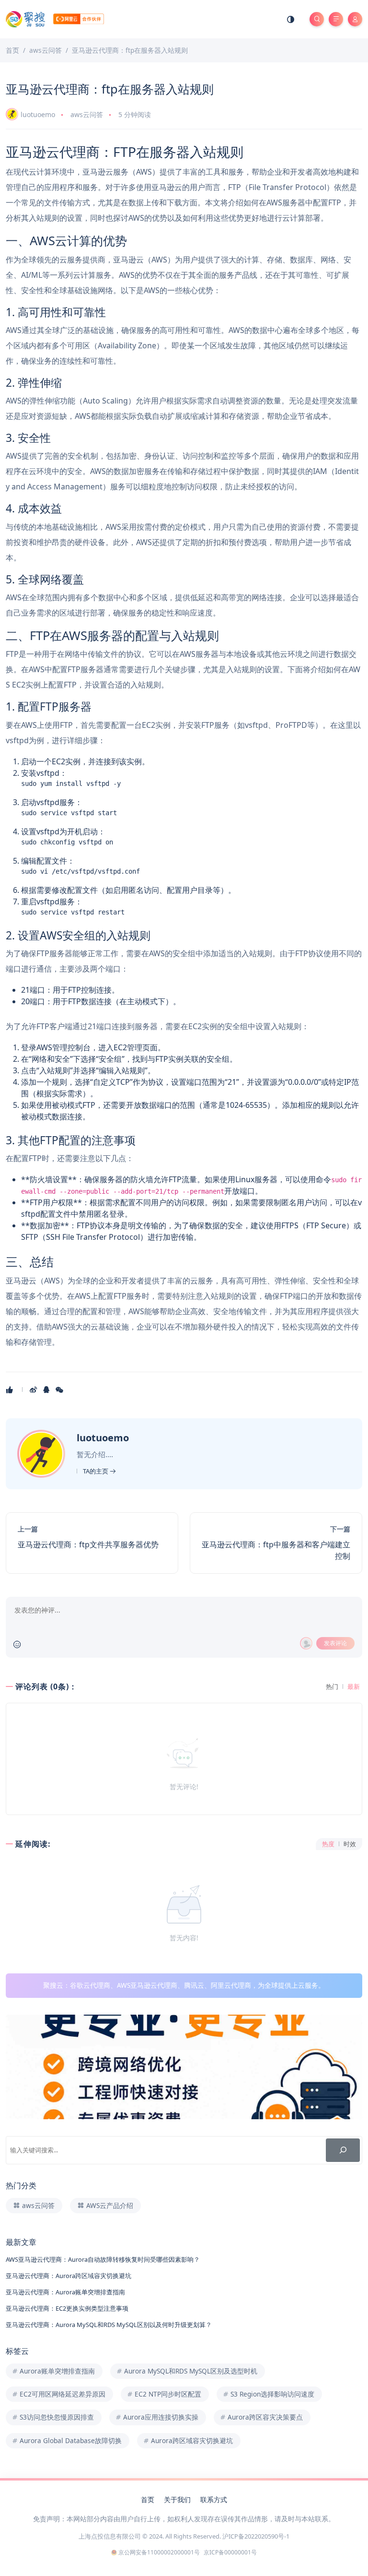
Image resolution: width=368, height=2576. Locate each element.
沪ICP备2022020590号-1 (256, 2536)
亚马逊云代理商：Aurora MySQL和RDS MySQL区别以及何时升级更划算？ (109, 2325)
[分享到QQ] (47, 1389)
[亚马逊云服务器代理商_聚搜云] (55, 18)
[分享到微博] (34, 1389)
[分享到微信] (60, 1389)
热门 (332, 1687)
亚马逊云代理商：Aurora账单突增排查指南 (65, 2292)
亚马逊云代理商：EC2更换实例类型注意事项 (67, 2308)
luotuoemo (38, 114)
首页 (148, 2499)
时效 (350, 1844)
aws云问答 (87, 114)
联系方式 (214, 2499)
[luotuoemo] (42, 1453)
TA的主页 (96, 1471)
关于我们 (177, 2499)
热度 (328, 1844)
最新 (354, 1687)
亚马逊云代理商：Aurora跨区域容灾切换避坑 (69, 2276)
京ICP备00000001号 (230, 2552)
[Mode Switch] (291, 19)
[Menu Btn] (336, 19)
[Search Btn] (317, 19)
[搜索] (343, 2150)
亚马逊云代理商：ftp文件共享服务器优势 (88, 1544)
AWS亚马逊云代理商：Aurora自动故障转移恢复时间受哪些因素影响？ (103, 2259)
